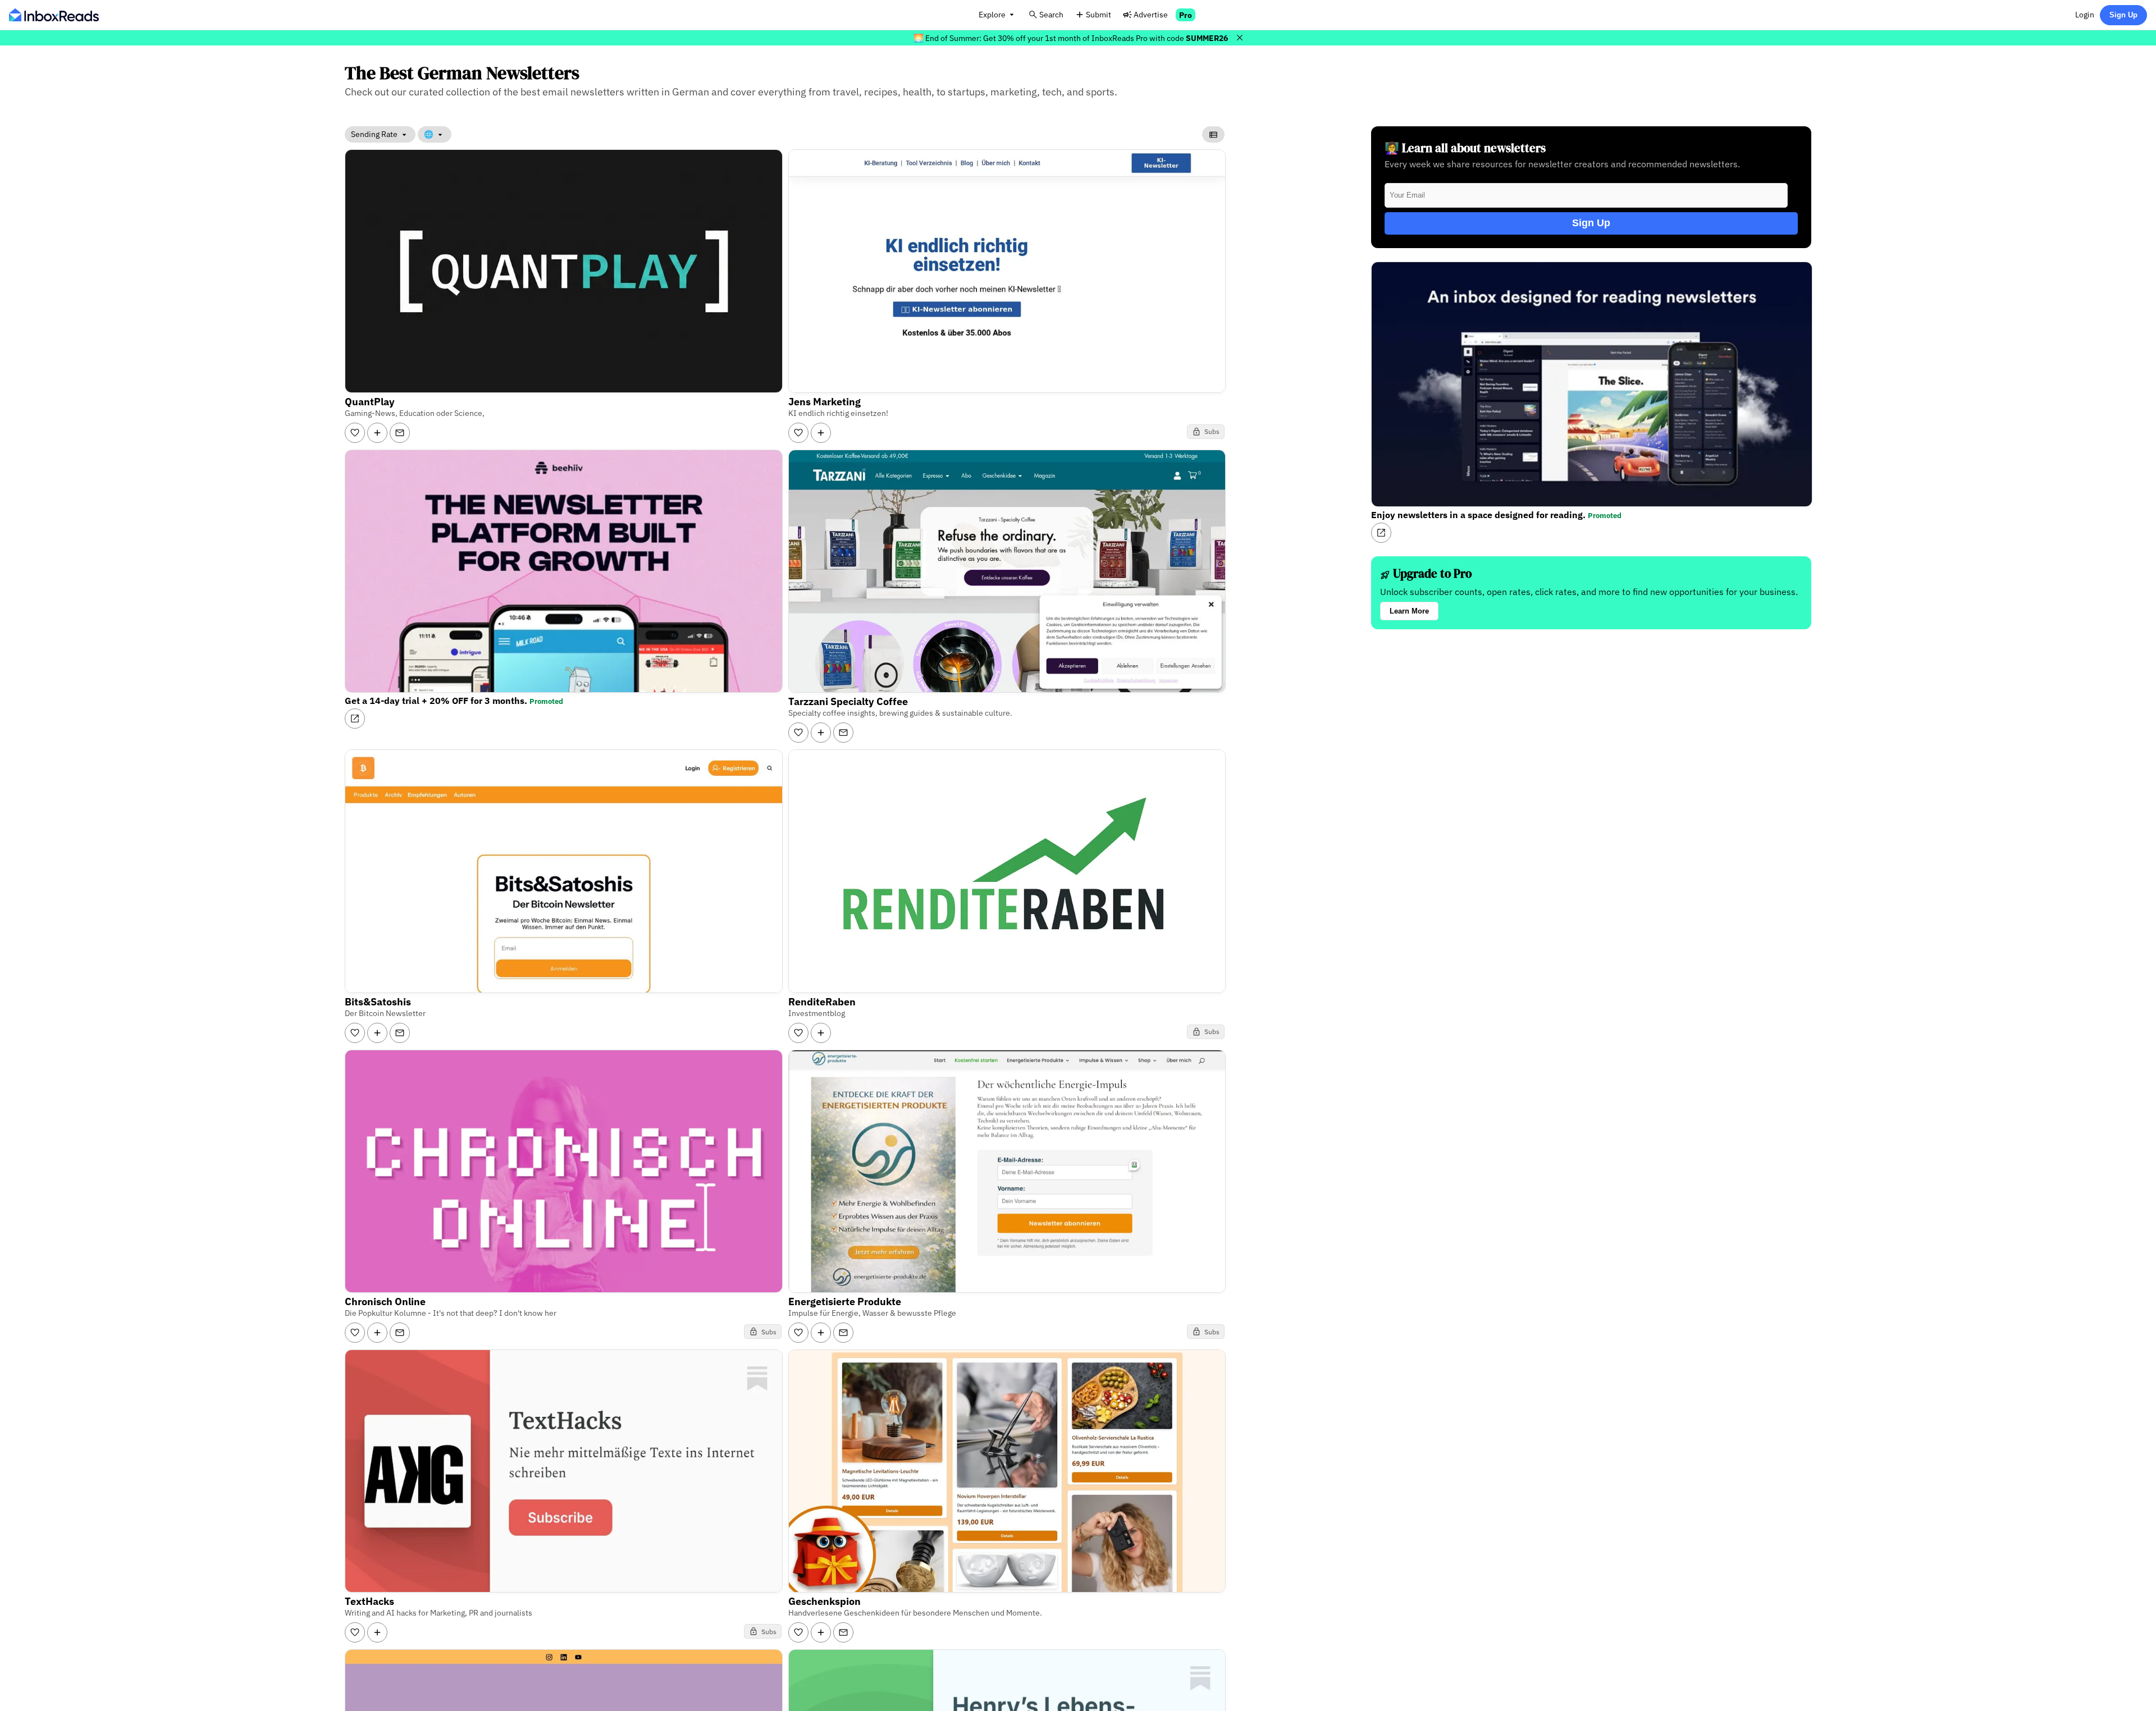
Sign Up (2123, 15)
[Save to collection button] (377, 433)
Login (2085, 14)
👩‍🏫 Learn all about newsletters (1465, 148)
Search (1051, 14)
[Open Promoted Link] (355, 719)
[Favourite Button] (355, 433)
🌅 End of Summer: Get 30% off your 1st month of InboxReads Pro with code (1071, 38)
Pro (1186, 15)
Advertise (1151, 14)
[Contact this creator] (400, 433)
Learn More (1409, 611)
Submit (1098, 14)
